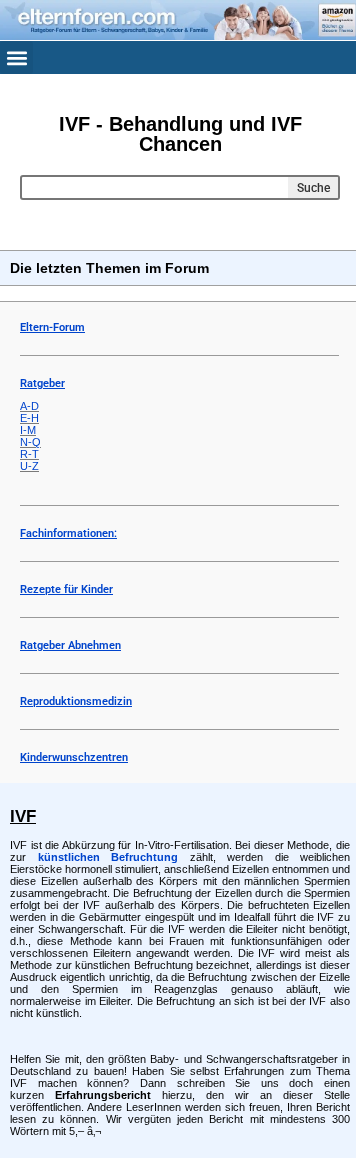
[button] (16, 57)
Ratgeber (42, 383)
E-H (29, 418)
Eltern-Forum (52, 327)
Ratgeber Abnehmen (70, 645)
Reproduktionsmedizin (76, 701)
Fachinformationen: (68, 533)
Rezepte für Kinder (66, 589)
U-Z (29, 466)
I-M (28, 430)
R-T (29, 454)
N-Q (30, 442)
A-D (29, 406)
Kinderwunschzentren (74, 757)
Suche (313, 188)
